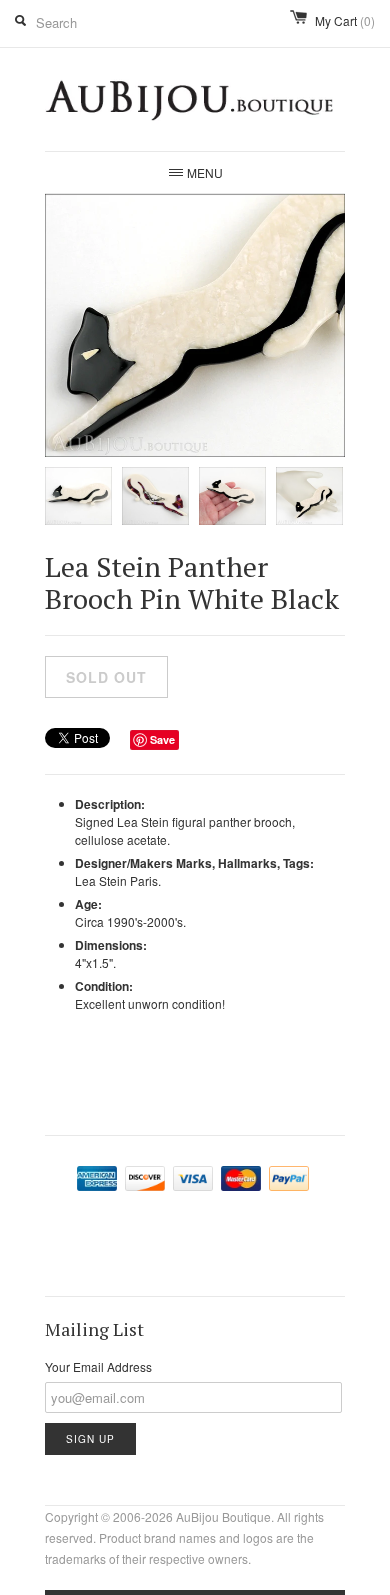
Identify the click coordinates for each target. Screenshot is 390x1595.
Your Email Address (98, 1366)
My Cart (345, 20)
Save (162, 739)
